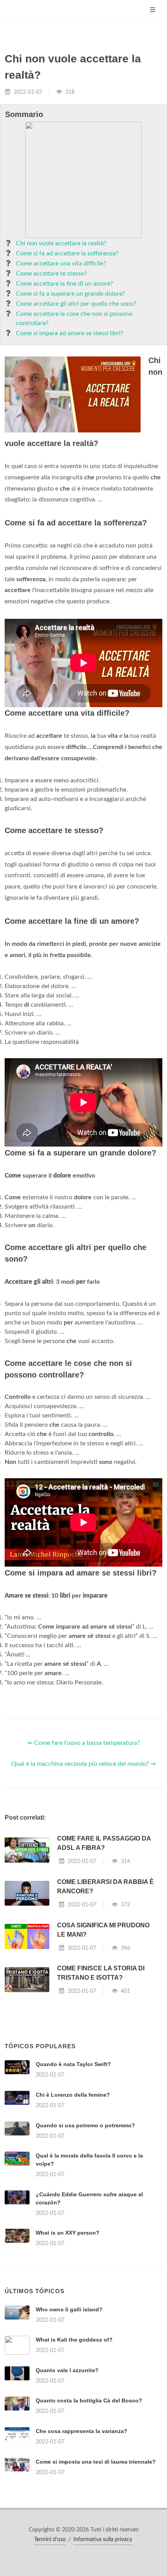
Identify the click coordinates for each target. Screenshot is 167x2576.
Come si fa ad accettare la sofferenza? (67, 253)
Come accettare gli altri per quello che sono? (76, 304)
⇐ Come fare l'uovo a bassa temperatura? (84, 1743)
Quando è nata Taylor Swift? (73, 2064)
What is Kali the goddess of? (74, 2340)
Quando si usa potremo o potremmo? (85, 2125)
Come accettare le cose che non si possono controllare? (74, 319)
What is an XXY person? (68, 2233)
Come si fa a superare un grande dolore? (70, 294)
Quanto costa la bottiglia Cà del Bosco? (89, 2400)
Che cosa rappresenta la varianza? (82, 2431)
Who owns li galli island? (69, 2309)
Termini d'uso (50, 2540)
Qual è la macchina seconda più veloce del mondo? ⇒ (83, 1764)
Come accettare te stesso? (51, 274)
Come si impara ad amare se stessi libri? (70, 333)
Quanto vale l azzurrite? (67, 2370)
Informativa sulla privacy (103, 2540)
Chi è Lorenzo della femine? (73, 2095)
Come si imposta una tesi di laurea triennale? (96, 2462)
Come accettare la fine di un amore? (64, 284)
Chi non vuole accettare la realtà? (61, 243)
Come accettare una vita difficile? (61, 263)
